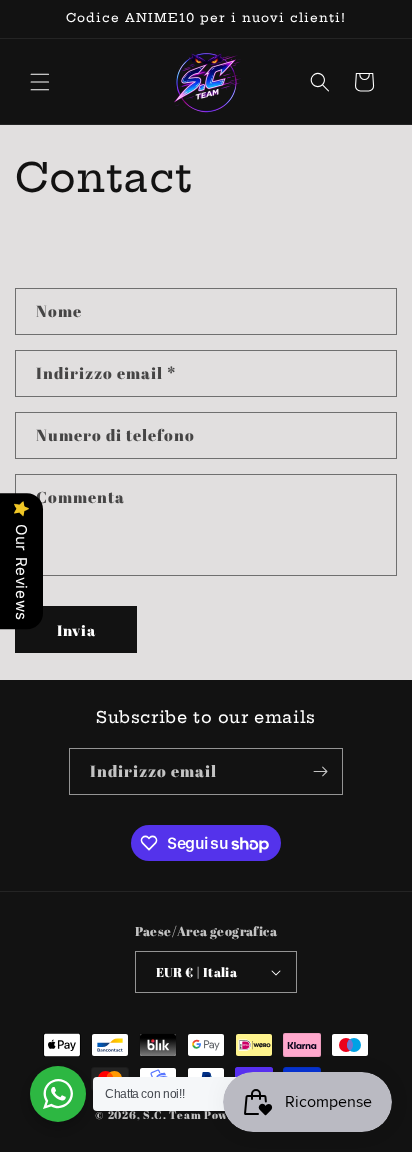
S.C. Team (172, 1114)
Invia (76, 630)
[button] (40, 82)
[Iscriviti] (320, 771)
